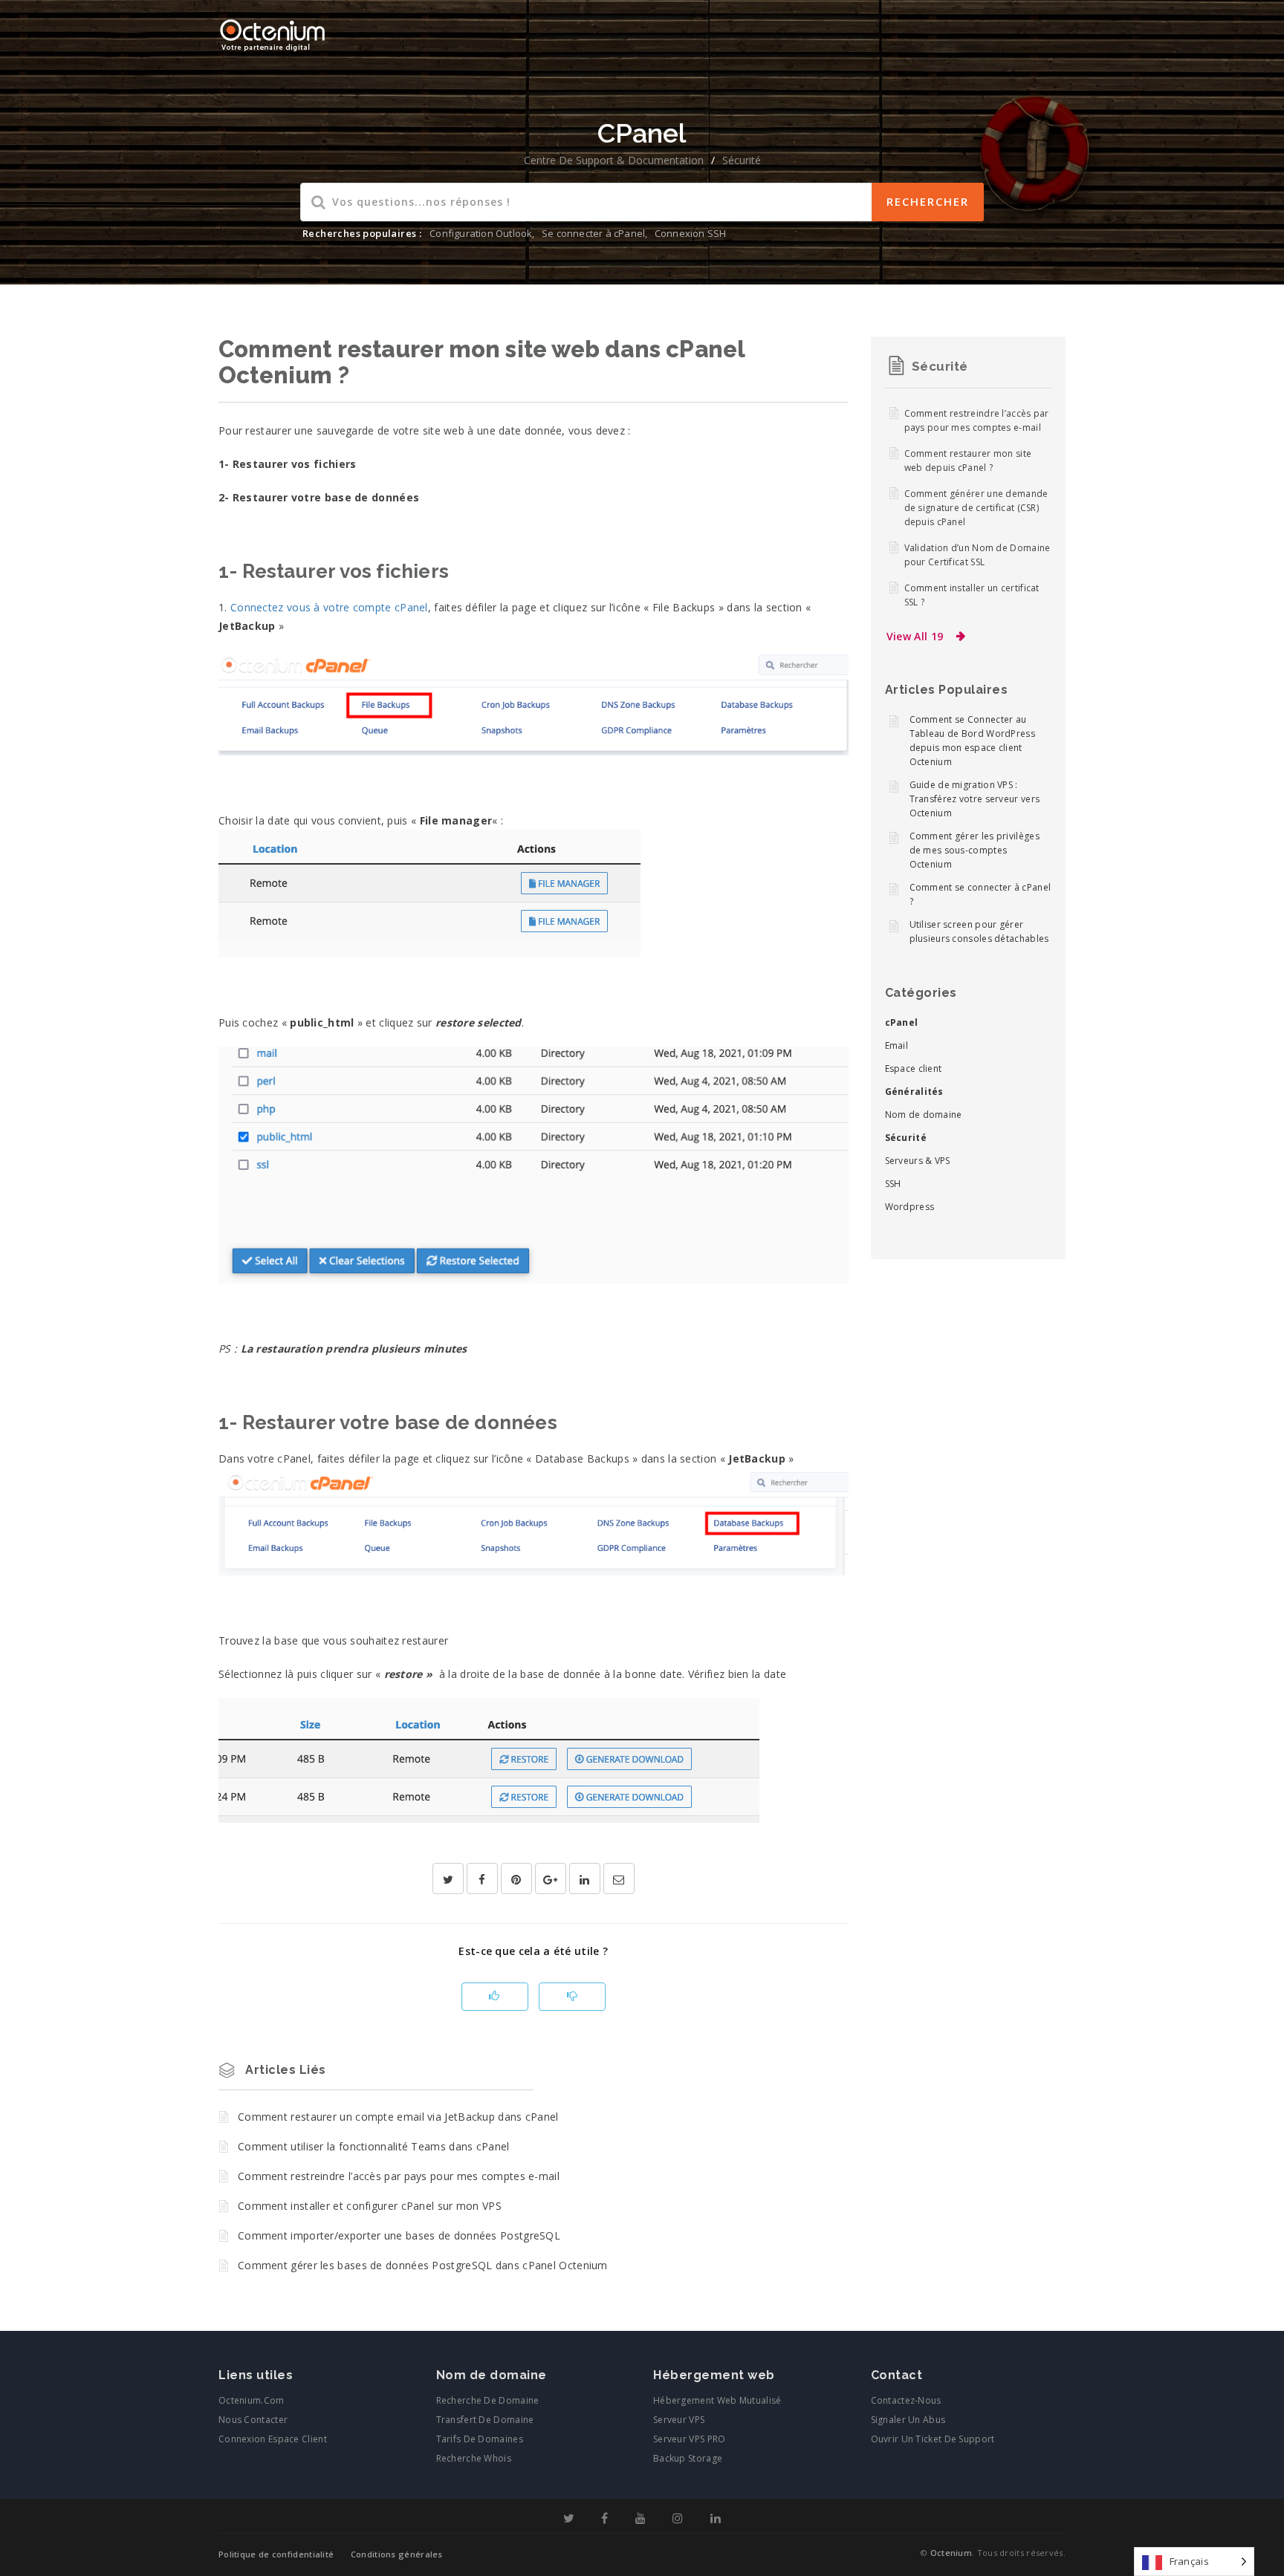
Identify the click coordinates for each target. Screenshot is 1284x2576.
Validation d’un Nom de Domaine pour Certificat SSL (977, 555)
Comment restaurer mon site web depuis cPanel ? (968, 461)
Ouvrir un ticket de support (933, 2439)
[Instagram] (678, 2518)
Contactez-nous (906, 2400)
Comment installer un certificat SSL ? (972, 595)
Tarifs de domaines (480, 2439)
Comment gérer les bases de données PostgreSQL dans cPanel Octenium (423, 2265)
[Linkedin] (716, 2518)
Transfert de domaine (485, 2420)
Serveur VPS (679, 2420)
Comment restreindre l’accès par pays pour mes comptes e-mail (399, 2176)
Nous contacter (253, 2420)
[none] (1194, 2562)
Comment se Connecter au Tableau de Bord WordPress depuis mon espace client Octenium (973, 741)
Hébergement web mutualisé (717, 2400)
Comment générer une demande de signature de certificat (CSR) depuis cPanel (976, 508)
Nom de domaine (924, 1115)
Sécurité (742, 160)
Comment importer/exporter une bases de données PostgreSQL (399, 2235)
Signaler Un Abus (908, 2420)
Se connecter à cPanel (593, 233)
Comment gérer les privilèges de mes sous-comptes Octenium (975, 850)
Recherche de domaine (488, 2400)
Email (897, 1045)
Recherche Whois (474, 2458)
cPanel (902, 1022)
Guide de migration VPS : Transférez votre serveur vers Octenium (975, 799)
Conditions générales (397, 2554)
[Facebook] (604, 2518)
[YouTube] (641, 2518)
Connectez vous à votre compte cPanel (329, 607)
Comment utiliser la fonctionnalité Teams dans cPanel (374, 2146)
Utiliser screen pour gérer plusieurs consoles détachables (979, 931)
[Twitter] (569, 2518)
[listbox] (1194, 2562)
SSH (893, 1184)
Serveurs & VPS (918, 1161)
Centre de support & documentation (614, 160)
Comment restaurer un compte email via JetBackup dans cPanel (398, 2117)
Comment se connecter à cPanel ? (980, 894)
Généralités (914, 1092)
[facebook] (482, 1880)
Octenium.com (252, 2400)
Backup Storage (688, 2458)
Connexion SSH (691, 233)
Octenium (951, 2553)
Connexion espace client (273, 2439)
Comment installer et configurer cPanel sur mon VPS (370, 2206)
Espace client (914, 1069)
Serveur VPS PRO (690, 2439)
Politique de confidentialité (276, 2554)
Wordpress (910, 1207)
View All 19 (915, 636)
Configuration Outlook (481, 233)
